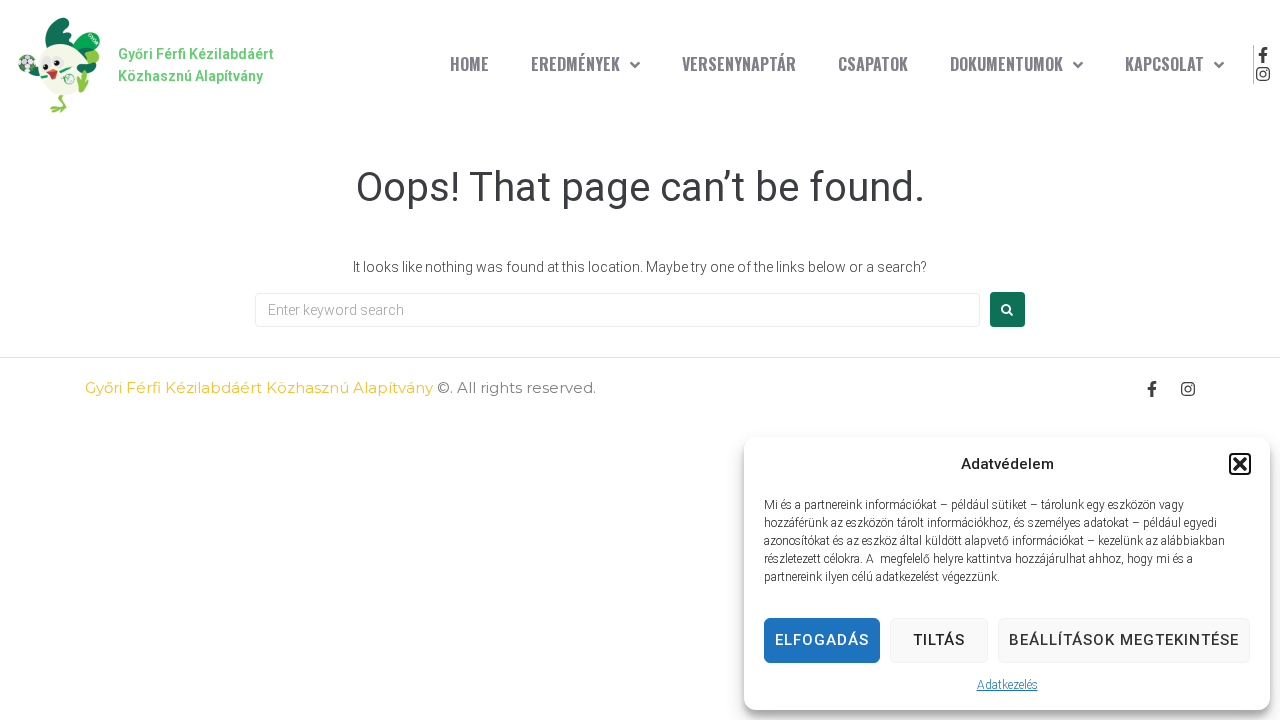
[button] (1240, 464)
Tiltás (939, 640)
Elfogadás (822, 640)
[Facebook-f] (1263, 54)
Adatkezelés (1007, 685)
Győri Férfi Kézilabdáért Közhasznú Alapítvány (259, 387)
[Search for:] (617, 310)
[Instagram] (1263, 74)
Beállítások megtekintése (1124, 640)
